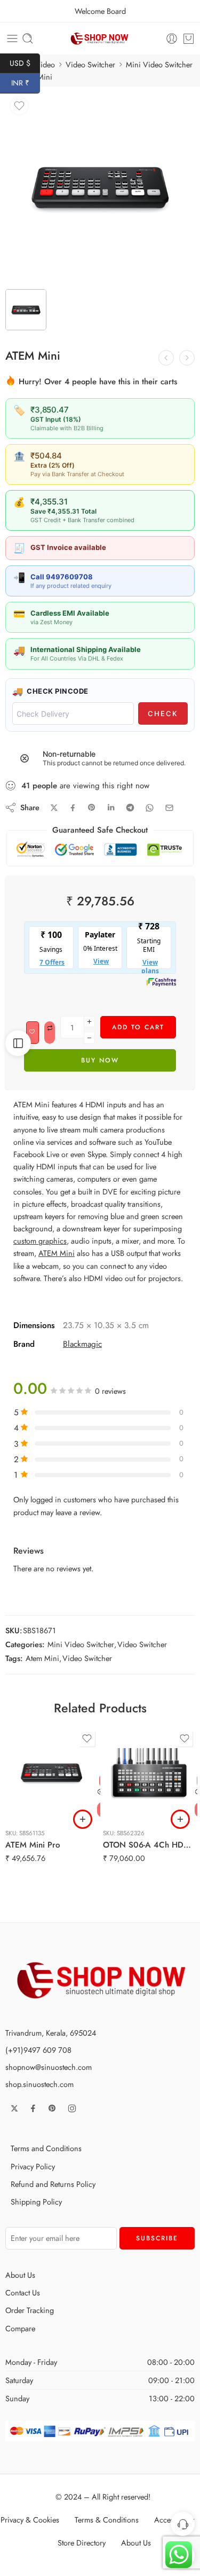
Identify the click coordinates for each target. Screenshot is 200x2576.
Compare (20, 2328)
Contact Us (23, 2292)
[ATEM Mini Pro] (166, 358)
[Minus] (89, 1038)
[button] (83, 1819)
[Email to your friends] (169, 808)
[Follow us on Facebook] (33, 2108)
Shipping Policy (36, 2202)
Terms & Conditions (107, 2520)
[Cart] (189, 38)
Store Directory (82, 2543)
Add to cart (138, 1027)
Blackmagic (82, 1344)
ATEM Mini (57, 1253)
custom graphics (40, 1241)
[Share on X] (54, 808)
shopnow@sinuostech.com (49, 2067)
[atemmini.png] (100, 187)
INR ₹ (26, 83)
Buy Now (100, 1060)
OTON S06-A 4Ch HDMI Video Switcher (149, 1845)
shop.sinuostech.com (39, 2084)
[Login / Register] (172, 38)
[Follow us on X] (14, 2108)
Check (163, 713)
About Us (20, 2275)
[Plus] (89, 1022)
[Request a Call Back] (183, 2524)
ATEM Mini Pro (33, 1845)
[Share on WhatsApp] (150, 808)
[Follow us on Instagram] (72, 2108)
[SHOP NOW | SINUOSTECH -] (100, 39)
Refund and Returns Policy (53, 2184)
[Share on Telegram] (130, 808)
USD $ (25, 63)
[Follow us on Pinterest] (52, 2108)
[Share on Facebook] (73, 808)
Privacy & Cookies (30, 2520)
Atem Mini (42, 1658)
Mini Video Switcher (159, 64)
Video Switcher (142, 1644)
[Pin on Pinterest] (92, 808)
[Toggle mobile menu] (12, 38)
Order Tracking (30, 2310)
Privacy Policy (33, 2166)
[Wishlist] (87, 1739)
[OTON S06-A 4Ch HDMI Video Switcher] (149, 1774)
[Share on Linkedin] (111, 808)
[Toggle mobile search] (28, 38)
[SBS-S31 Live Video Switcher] (187, 358)
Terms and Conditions (46, 2148)
